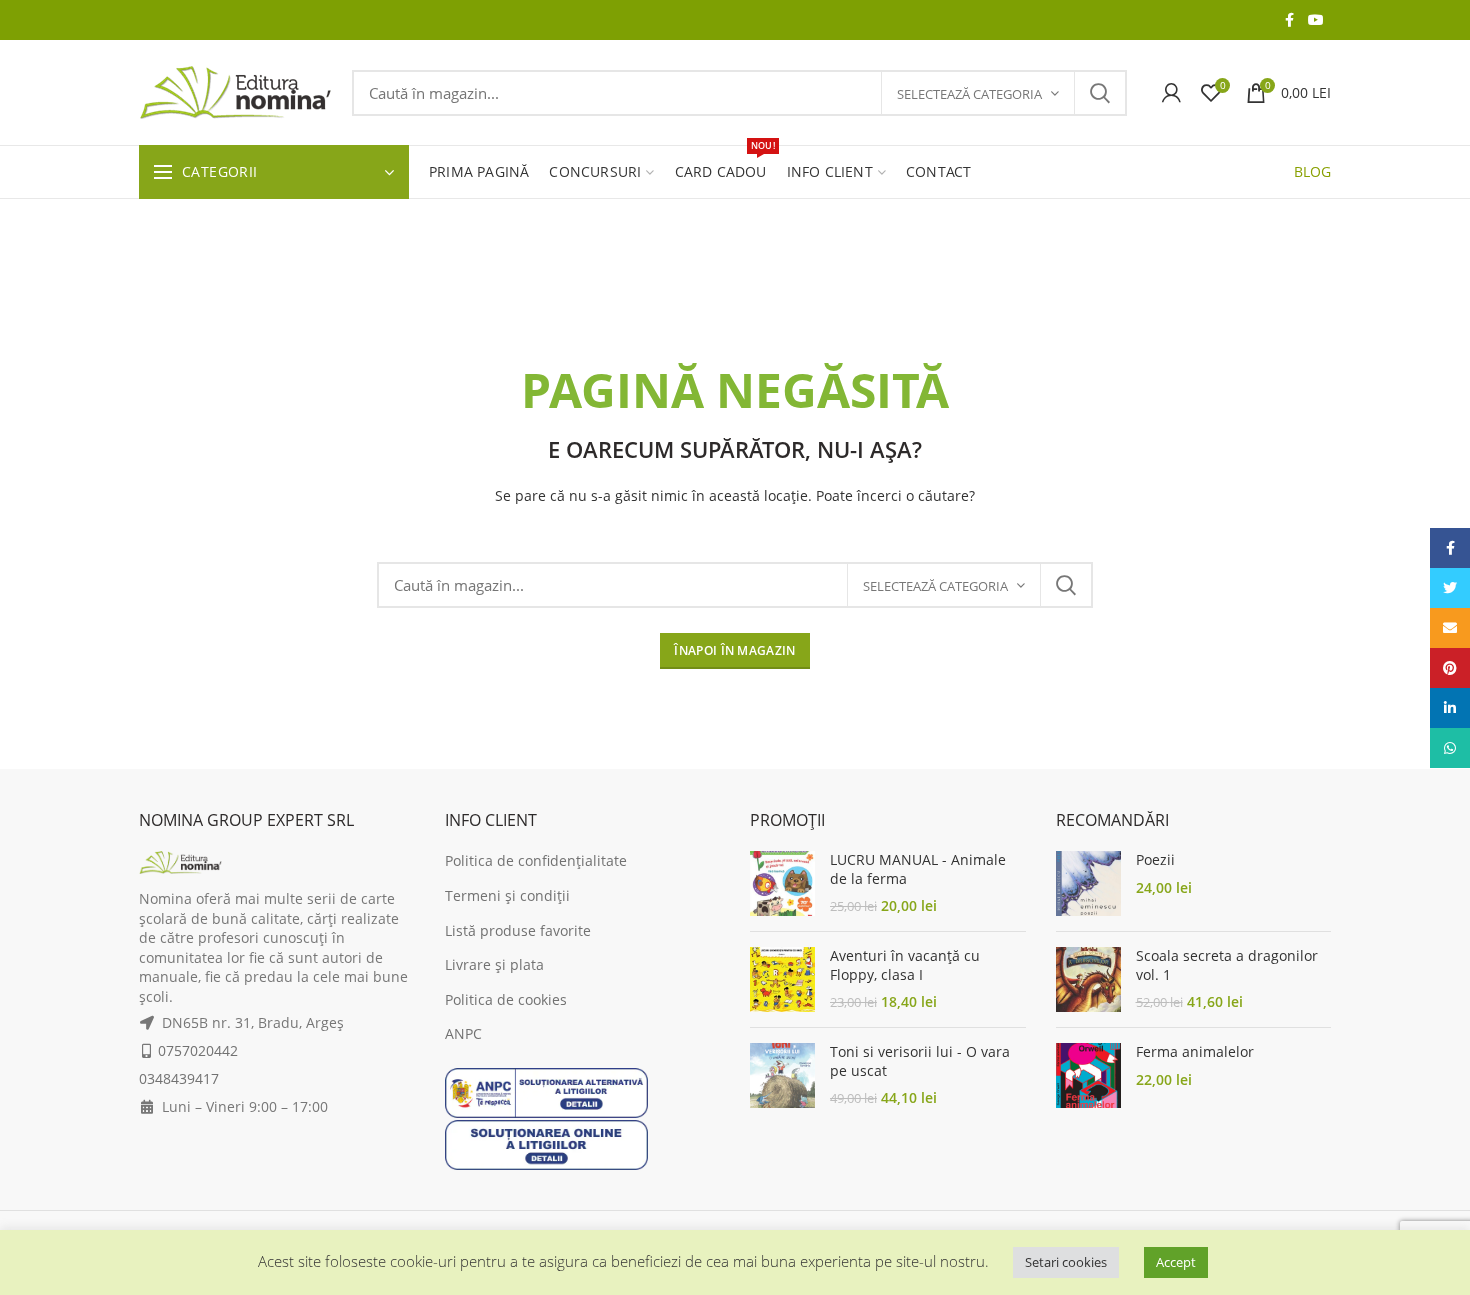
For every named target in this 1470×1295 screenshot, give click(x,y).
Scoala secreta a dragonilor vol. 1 (1227, 965)
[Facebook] (1289, 20)
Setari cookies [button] (1066, 1262)
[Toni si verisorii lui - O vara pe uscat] (782, 1075)
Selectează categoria (969, 94)
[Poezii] (1088, 883)
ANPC (463, 1033)
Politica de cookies (506, 999)
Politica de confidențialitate (536, 860)
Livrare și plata (494, 964)
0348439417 (179, 1078)
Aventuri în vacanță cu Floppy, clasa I (905, 965)
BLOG (1312, 171)
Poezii (1155, 860)
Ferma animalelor (1195, 1052)
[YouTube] (1316, 20)
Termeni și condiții (507, 895)
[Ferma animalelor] (1088, 1075)
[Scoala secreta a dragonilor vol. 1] (1088, 979)
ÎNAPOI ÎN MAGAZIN (734, 650)
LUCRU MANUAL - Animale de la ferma (918, 869)
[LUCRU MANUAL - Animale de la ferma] (782, 883)
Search (1100, 93)
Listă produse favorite (518, 930)
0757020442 (198, 1050)
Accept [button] (1176, 1262)
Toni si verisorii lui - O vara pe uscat (920, 1061)
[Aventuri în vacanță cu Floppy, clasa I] (782, 979)
